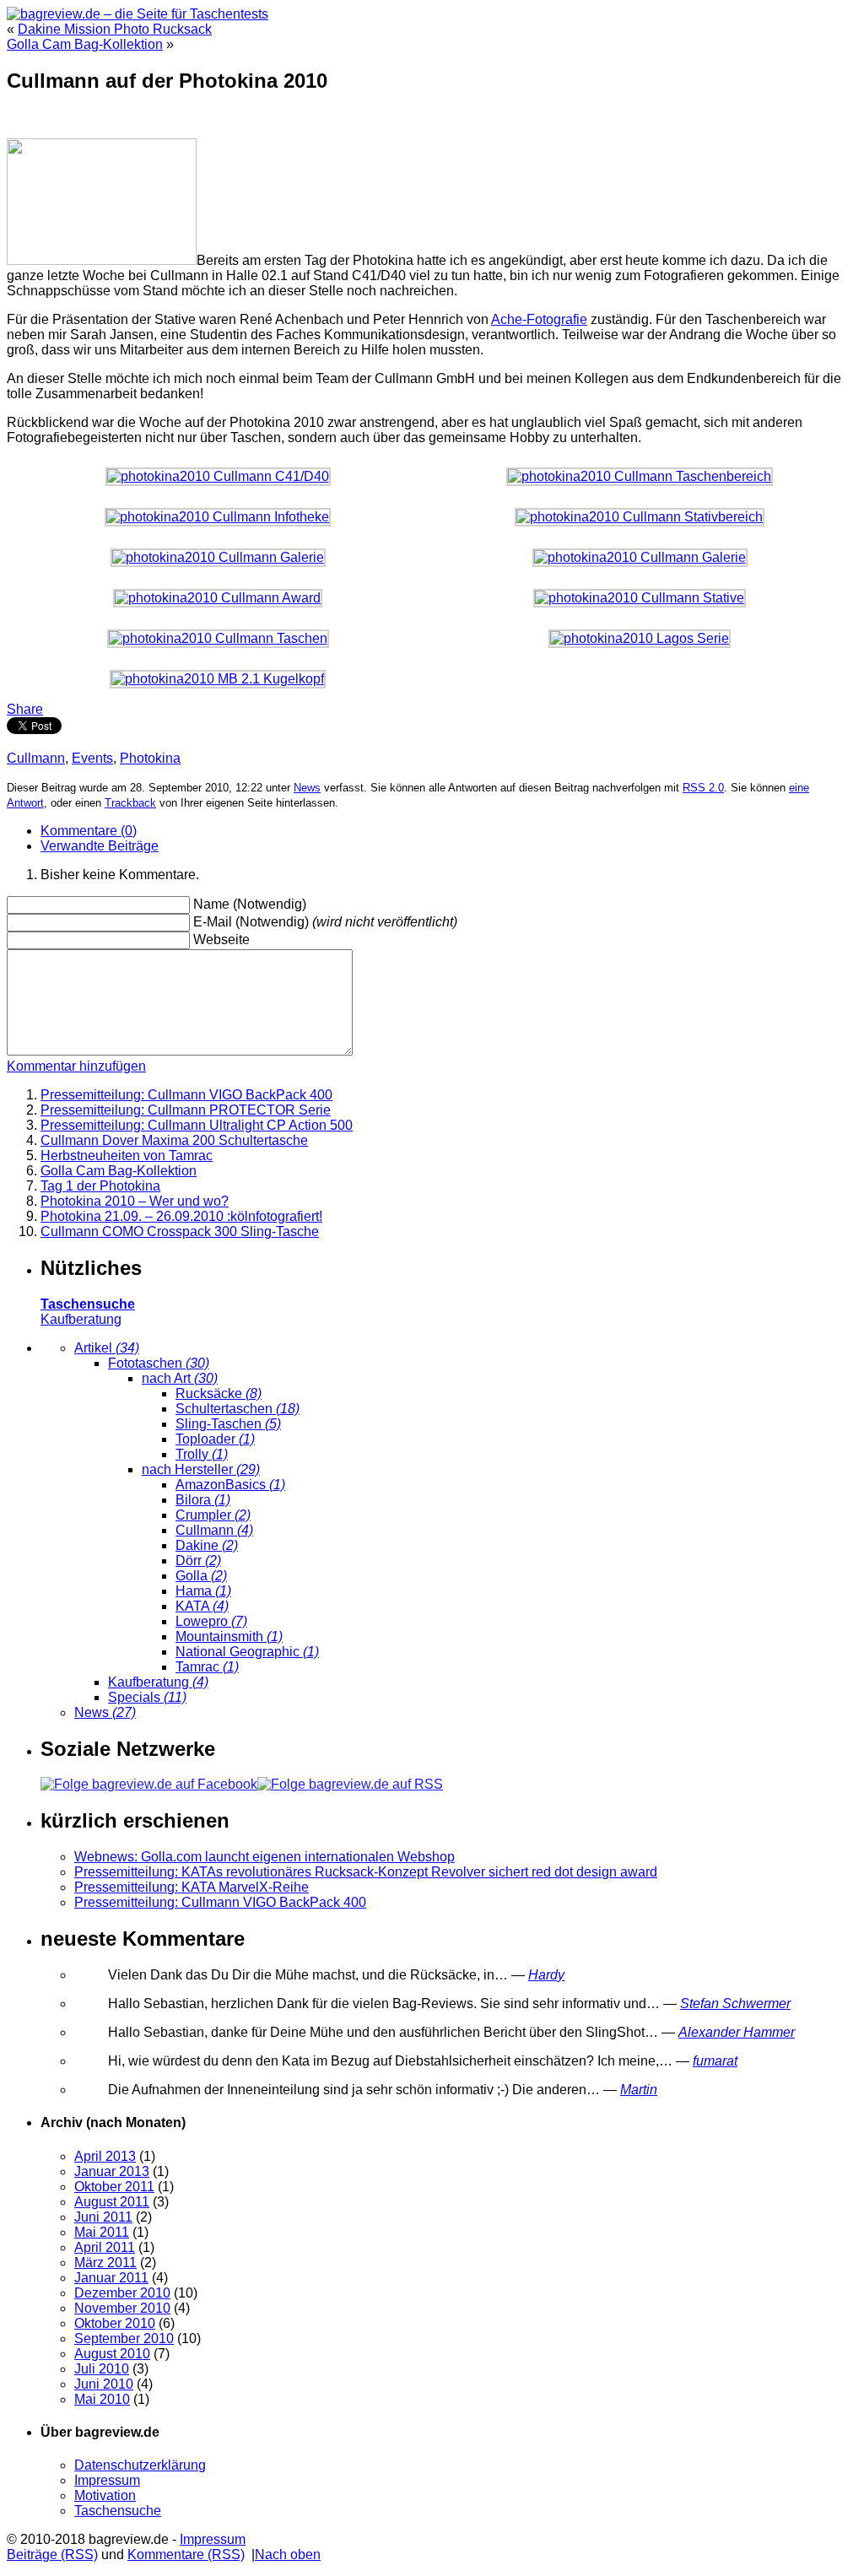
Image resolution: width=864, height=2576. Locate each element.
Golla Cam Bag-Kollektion (85, 44)
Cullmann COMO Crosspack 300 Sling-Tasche (180, 1231)
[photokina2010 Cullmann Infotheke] (218, 517)
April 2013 (105, 2156)
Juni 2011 (103, 2217)
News (307, 788)
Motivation (105, 2495)
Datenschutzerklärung (140, 2465)
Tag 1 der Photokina (100, 1186)
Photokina (150, 758)
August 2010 (112, 2354)
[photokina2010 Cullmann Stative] (640, 598)
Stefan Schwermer (735, 2004)
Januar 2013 (112, 2171)
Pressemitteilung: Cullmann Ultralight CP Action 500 (197, 1125)
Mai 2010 (102, 2399)
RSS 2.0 (703, 788)
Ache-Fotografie (539, 319)
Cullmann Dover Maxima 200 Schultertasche (174, 1140)
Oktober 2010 (115, 2323)
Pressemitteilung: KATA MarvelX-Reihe (192, 1887)
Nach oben (288, 2554)
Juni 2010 (104, 2384)
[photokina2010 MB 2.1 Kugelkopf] (218, 679)
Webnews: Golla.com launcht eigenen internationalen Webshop (265, 1857)
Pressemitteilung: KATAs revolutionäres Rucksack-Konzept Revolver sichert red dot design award (366, 1872)
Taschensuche (118, 2511)
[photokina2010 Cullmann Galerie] (218, 557)
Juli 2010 (102, 2369)
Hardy (546, 1975)
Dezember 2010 (122, 2293)
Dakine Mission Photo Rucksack (115, 29)
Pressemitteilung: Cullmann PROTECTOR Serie (186, 1110)
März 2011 (105, 2263)
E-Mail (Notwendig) (251, 922)
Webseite (221, 940)
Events (92, 758)
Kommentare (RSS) (186, 2554)
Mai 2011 (102, 2232)
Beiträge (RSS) (52, 2554)
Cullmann (36, 758)
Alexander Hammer (737, 2032)
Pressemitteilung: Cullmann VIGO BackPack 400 (186, 1095)
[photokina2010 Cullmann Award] (218, 598)
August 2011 (112, 2202)
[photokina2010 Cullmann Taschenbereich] (640, 476)
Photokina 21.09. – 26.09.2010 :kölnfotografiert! (181, 1216)
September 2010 (124, 2338)
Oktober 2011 (114, 2187)
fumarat (715, 2061)
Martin (639, 2090)
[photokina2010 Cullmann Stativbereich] (640, 517)
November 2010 (122, 2308)
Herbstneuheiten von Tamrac (127, 1156)
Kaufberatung (81, 1319)
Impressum (107, 2480)
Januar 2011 (111, 2278)
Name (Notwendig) (250, 904)
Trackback (130, 803)
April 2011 (105, 2247)
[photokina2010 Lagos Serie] (640, 638)
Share (25, 709)
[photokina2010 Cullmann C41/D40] (218, 476)
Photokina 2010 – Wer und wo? (135, 1201)
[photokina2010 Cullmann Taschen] (218, 638)
